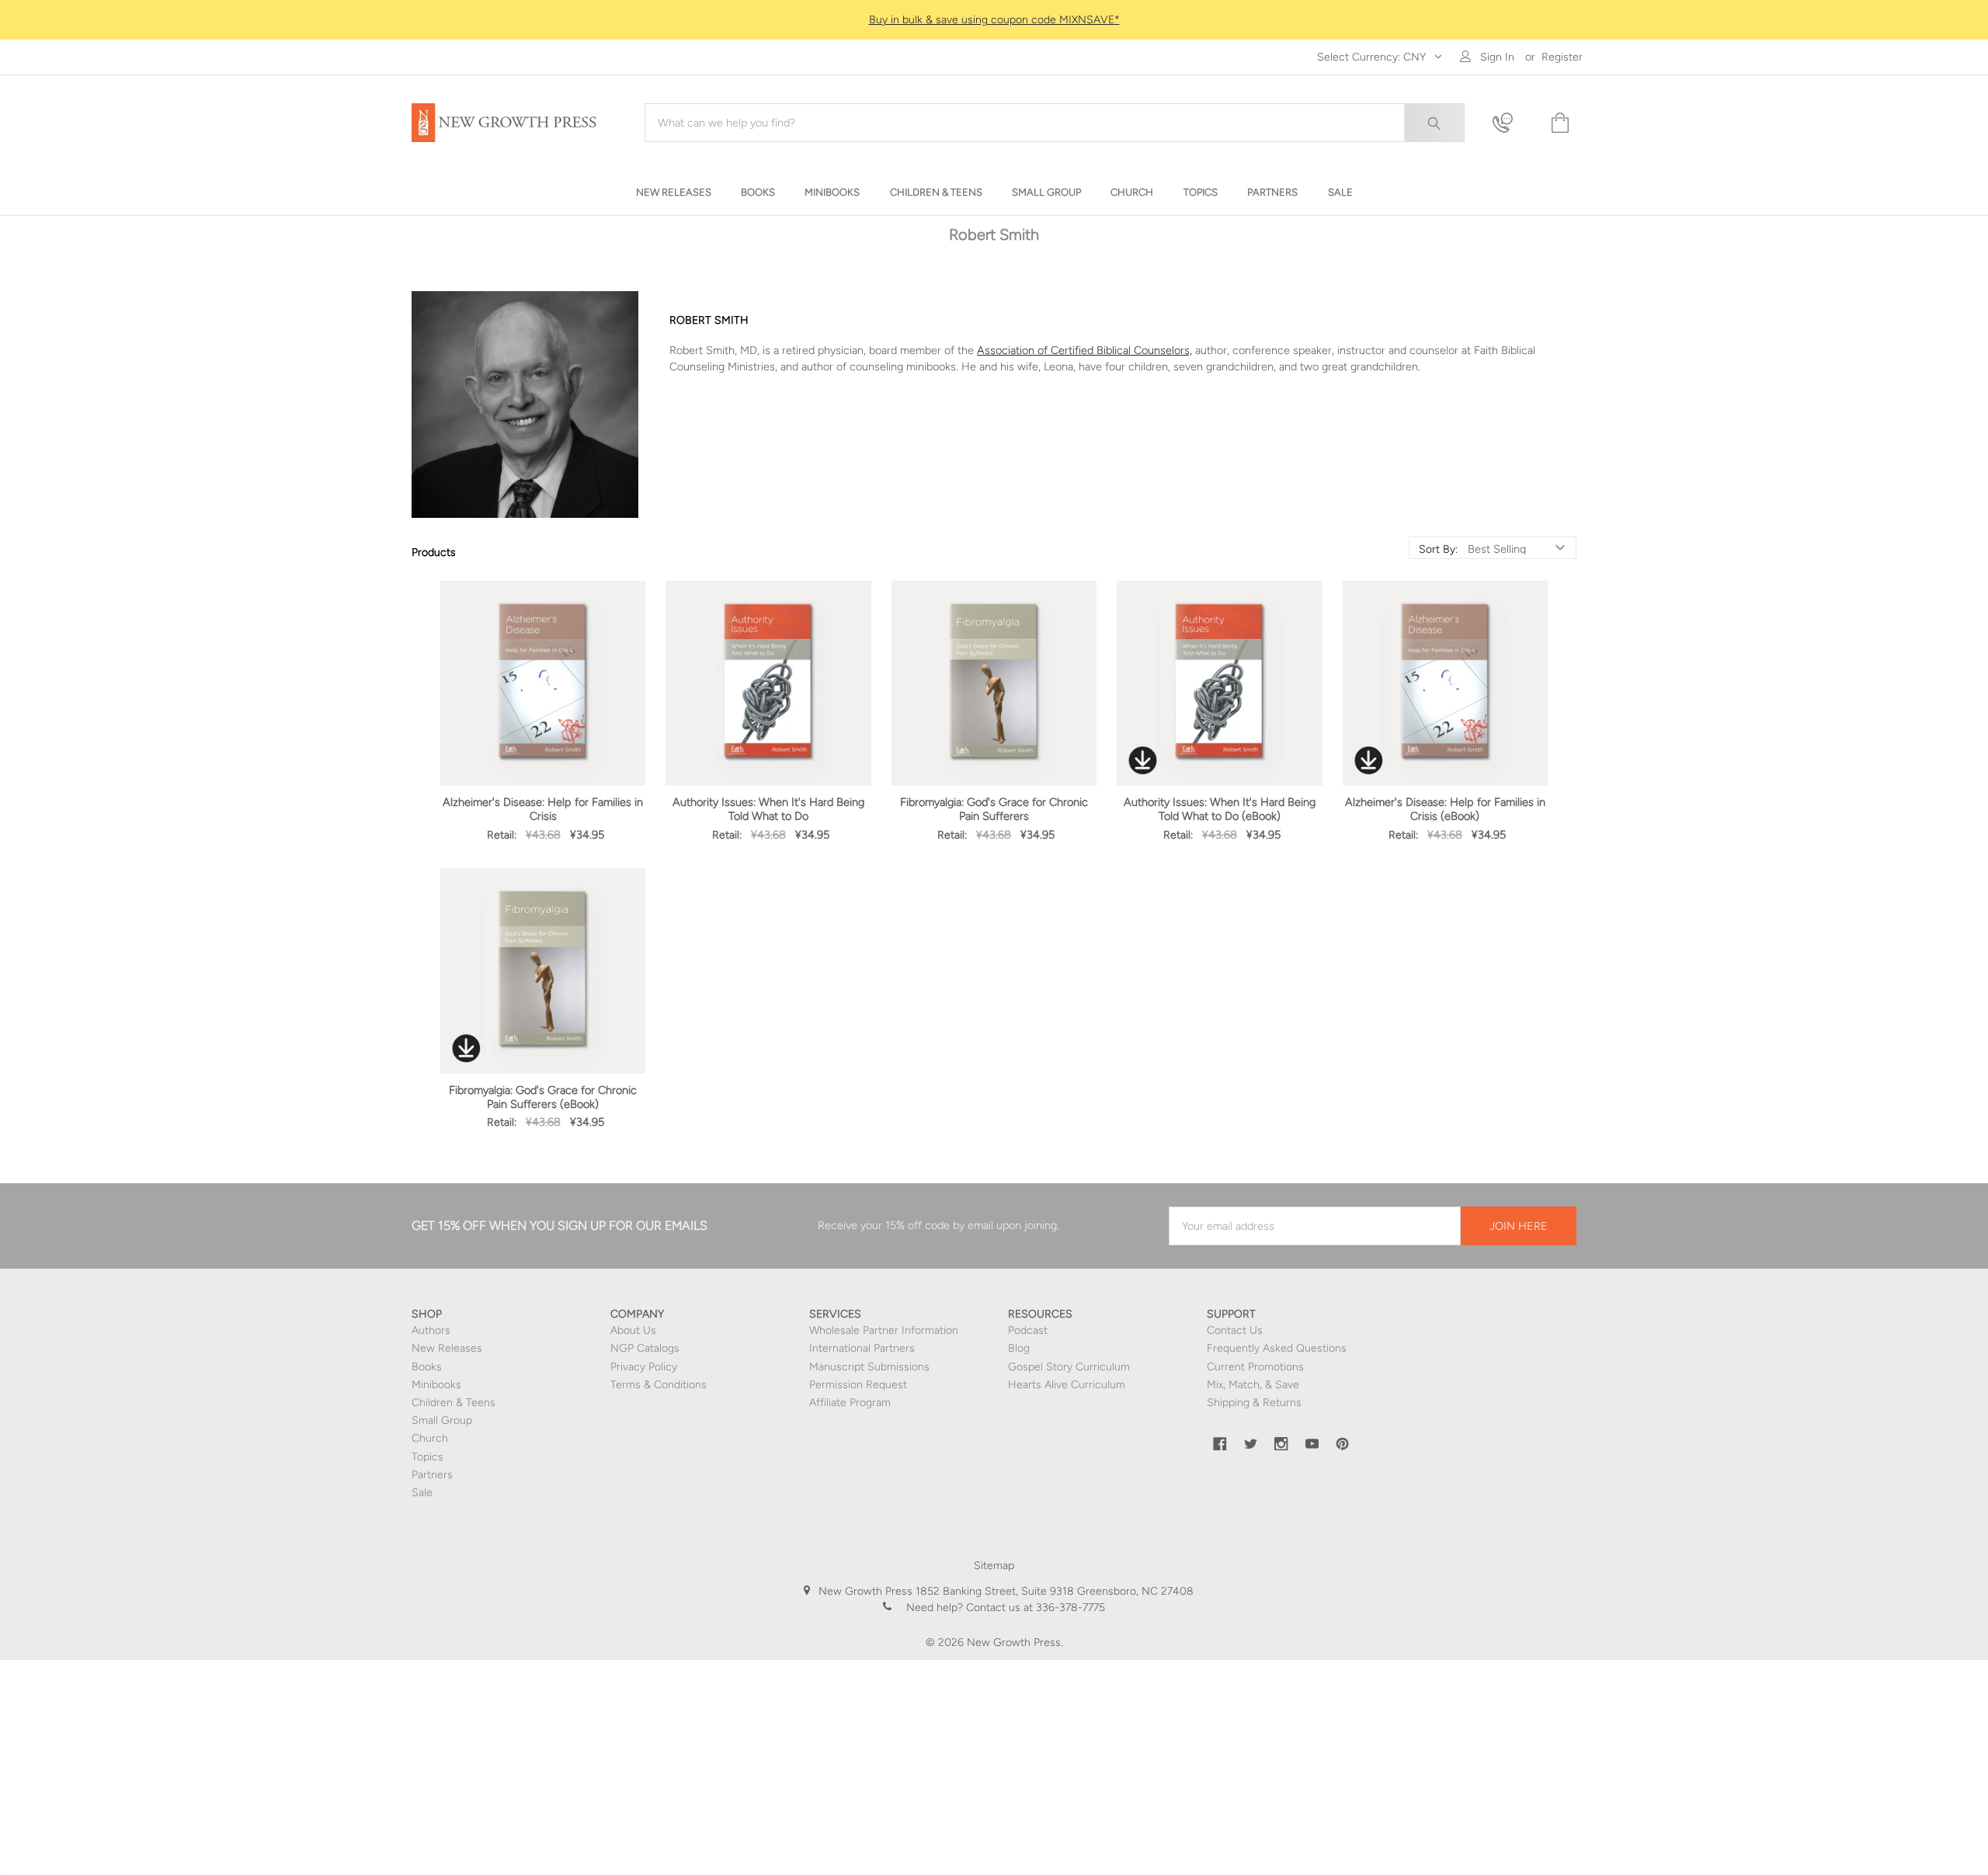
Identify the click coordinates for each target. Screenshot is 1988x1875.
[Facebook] (1220, 1444)
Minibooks (436, 1385)
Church (430, 1438)
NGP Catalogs (645, 1348)
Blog (1019, 1348)
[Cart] (1559, 123)
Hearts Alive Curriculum (1067, 1385)
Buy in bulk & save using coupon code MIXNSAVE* (994, 20)
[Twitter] (1251, 1444)
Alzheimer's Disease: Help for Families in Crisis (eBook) (1445, 809)
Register (1562, 57)
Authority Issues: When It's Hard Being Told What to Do (768, 809)
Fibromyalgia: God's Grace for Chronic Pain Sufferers (994, 809)
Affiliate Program (850, 1403)
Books (427, 1367)
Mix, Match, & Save (1253, 1385)
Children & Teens (454, 1403)
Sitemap (994, 1566)
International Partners (862, 1348)
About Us (633, 1330)
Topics (427, 1457)
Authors (431, 1330)
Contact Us (1235, 1330)
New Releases (447, 1348)
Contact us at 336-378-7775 (1034, 1608)
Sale (422, 1493)
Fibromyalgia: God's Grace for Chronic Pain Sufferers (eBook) (543, 1097)
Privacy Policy (644, 1367)
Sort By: (1438, 550)
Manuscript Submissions (869, 1367)
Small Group (442, 1420)
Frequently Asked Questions (1277, 1348)
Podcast (1028, 1330)
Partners (432, 1475)
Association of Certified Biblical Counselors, (1084, 350)
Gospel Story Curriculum (1069, 1367)
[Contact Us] (1512, 123)
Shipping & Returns (1254, 1403)
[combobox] (1055, 123)
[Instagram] (1281, 1444)
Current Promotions (1255, 1367)
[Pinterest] (1343, 1444)
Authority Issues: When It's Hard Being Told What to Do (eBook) (1220, 809)
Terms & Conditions (659, 1385)
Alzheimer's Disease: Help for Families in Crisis (543, 809)
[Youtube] (1312, 1444)
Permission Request (858, 1385)
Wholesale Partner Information (884, 1330)
